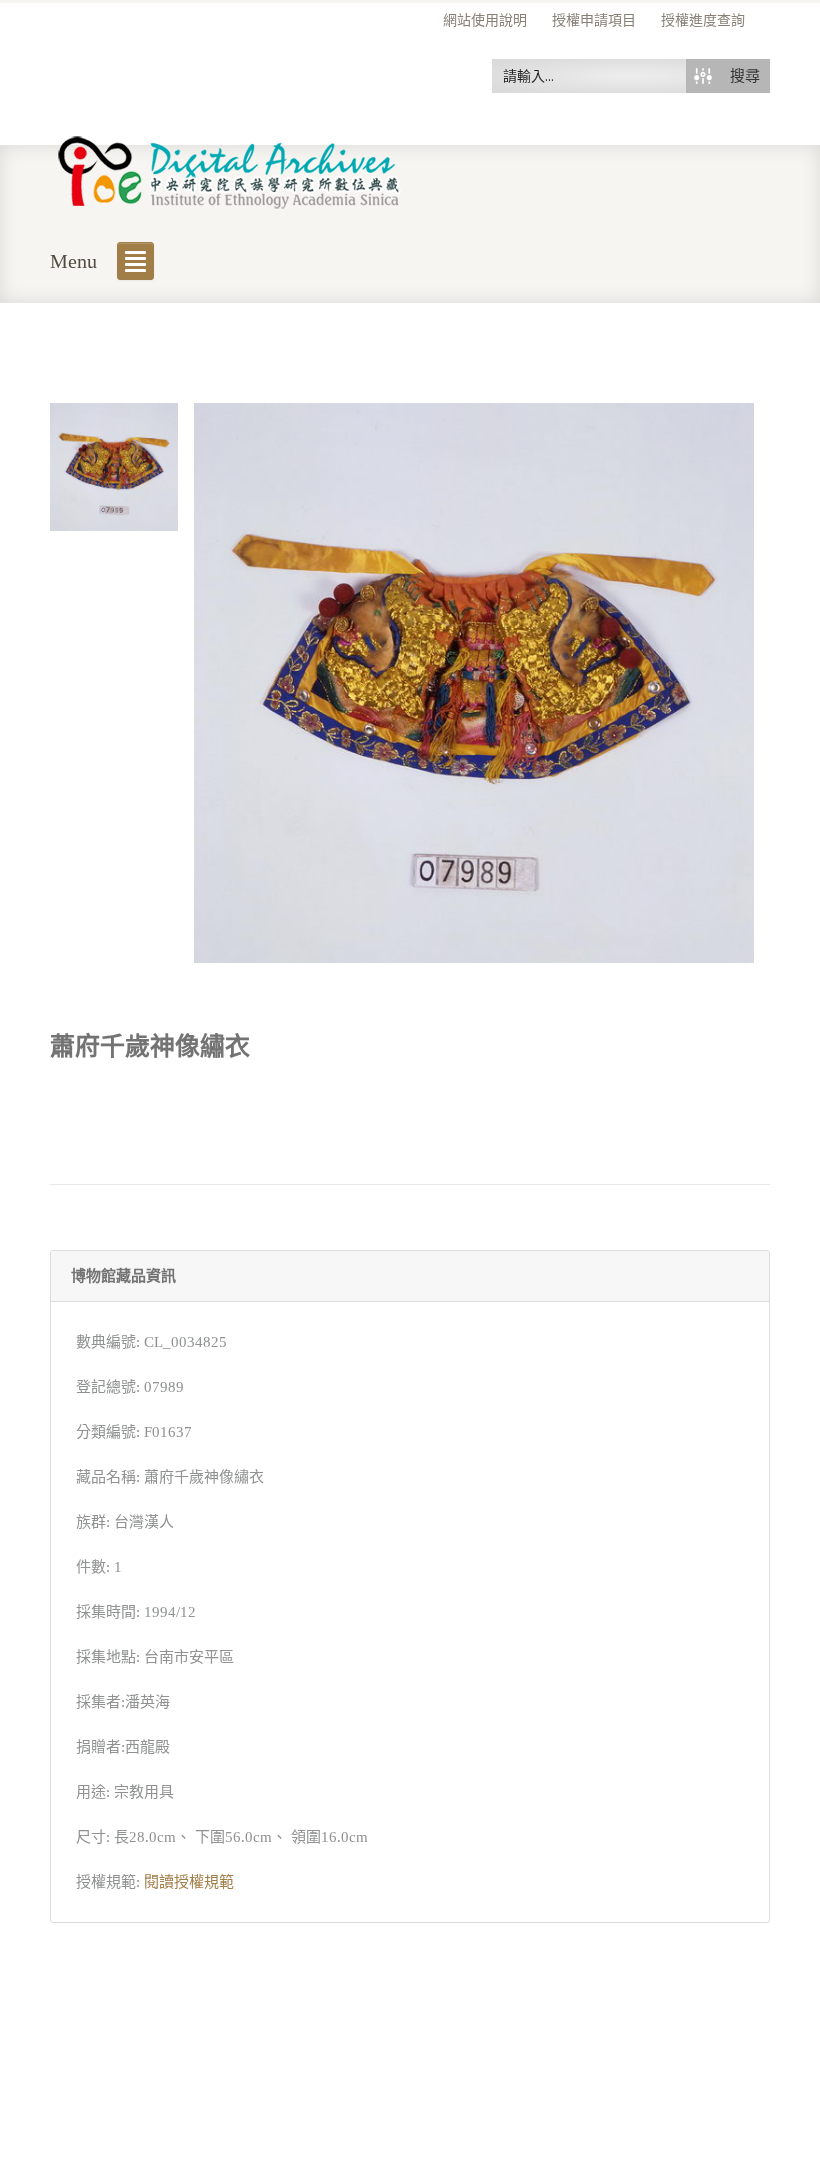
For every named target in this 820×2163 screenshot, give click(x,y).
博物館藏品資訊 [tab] (123, 1276)
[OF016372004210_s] (114, 465)
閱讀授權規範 (189, 1882)
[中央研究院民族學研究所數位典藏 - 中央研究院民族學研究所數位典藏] (229, 168)
